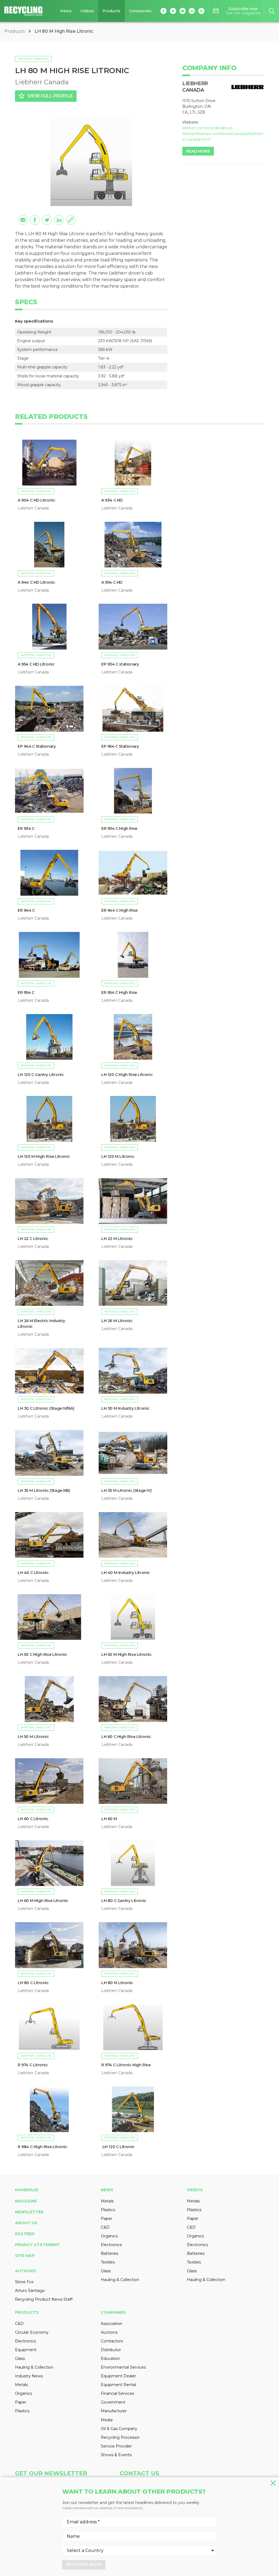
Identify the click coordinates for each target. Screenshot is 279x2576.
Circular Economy (32, 2332)
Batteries (110, 2253)
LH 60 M (109, 1819)
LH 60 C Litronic (33, 1819)
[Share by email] (23, 220)
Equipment (26, 2350)
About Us (26, 2223)
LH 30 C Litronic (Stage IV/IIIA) (46, 1408)
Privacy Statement (37, 2245)
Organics (109, 2236)
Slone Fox (24, 2282)
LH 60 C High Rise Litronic (126, 1737)
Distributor (111, 2350)
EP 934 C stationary (120, 664)
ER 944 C (26, 910)
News (66, 11)
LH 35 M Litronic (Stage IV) (127, 1490)
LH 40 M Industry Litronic (126, 1573)
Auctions (109, 2332)
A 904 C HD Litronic (36, 500)
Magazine (26, 2201)
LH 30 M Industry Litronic (125, 1408)
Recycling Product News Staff (44, 2299)
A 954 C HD (112, 582)
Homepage (27, 2190)
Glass (106, 2271)
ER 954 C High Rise (119, 992)
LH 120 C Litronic (118, 2147)
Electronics (111, 2245)
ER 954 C (26, 992)
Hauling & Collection (120, 2280)
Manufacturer (114, 2411)
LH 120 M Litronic (118, 1156)
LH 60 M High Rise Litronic (43, 1901)
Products (111, 11)
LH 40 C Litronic (33, 1573)
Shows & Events (116, 2455)
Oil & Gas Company (119, 2429)
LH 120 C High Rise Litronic (128, 1075)
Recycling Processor (120, 2437)
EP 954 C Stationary (120, 746)
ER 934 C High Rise (119, 828)
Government (113, 2402)
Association (112, 2324)
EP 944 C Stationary (37, 746)
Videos (87, 11)
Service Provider (116, 2446)
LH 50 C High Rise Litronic (43, 1654)
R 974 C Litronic (33, 2065)
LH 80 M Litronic (117, 1983)
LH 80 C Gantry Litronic (124, 1901)
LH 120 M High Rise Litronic (44, 1156)
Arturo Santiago (30, 2291)
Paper (107, 2219)
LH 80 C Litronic (33, 1983)
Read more (198, 151)
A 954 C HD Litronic (36, 664)
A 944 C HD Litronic (36, 582)
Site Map (25, 2256)
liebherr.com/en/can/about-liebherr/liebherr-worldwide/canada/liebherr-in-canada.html (223, 134)
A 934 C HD (112, 500)
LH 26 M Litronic (117, 1321)
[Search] (272, 11)
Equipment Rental (118, 2385)
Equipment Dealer (118, 2376)
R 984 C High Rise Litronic (43, 2147)
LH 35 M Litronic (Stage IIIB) (44, 1490)
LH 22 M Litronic (117, 1239)
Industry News (29, 2376)
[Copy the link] (71, 220)
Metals (107, 2201)
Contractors (112, 2341)
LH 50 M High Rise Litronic (127, 1654)
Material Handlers (33, 59)
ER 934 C (26, 828)
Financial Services (117, 2393)
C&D (105, 2227)
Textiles (108, 2262)
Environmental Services (123, 2367)
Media (107, 2420)
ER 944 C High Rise (120, 910)
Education (110, 2359)
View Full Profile (45, 96)
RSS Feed (25, 2234)
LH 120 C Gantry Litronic (41, 1075)
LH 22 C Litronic (33, 1239)
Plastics (108, 2210)
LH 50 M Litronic (33, 1737)
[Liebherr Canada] (248, 87)
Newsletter (29, 2212)
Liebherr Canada (42, 82)
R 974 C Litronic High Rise (126, 2065)
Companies (140, 11)
